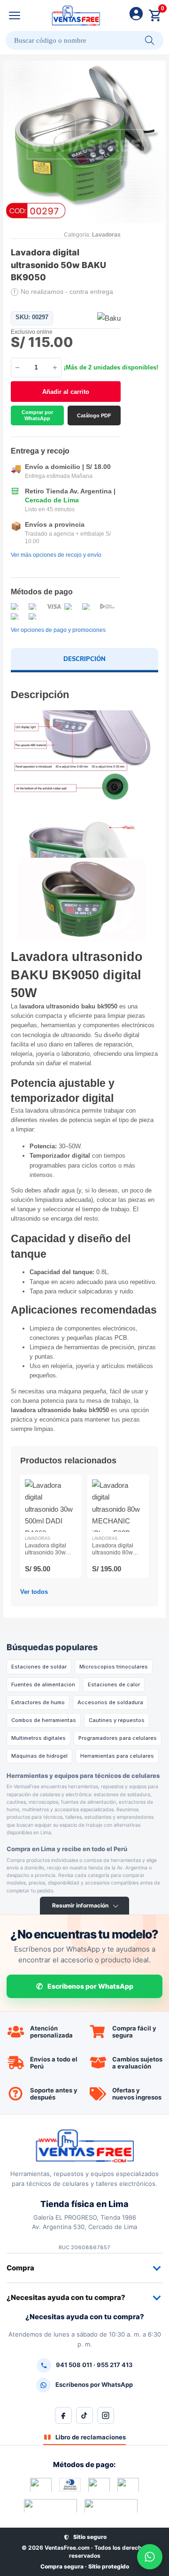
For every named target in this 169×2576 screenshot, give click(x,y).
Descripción (84, 659)
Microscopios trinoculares (114, 1667)
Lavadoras (106, 235)
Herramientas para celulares (117, 1756)
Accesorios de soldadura (110, 1702)
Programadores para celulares (118, 1738)
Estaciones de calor (114, 1684)
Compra (20, 2268)
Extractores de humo (38, 1702)
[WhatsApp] (150, 2557)
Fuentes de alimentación (43, 1684)
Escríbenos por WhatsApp (90, 1986)
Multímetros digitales (38, 1738)
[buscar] (150, 40)
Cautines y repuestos (117, 1720)
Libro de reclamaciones (91, 2437)
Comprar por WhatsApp (37, 415)
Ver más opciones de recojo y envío (56, 555)
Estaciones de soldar (39, 1667)
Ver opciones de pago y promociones (58, 630)
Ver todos (34, 1592)
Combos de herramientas (44, 1720)
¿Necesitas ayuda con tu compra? (66, 2297)
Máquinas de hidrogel (39, 1756)
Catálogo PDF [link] (94, 415)
